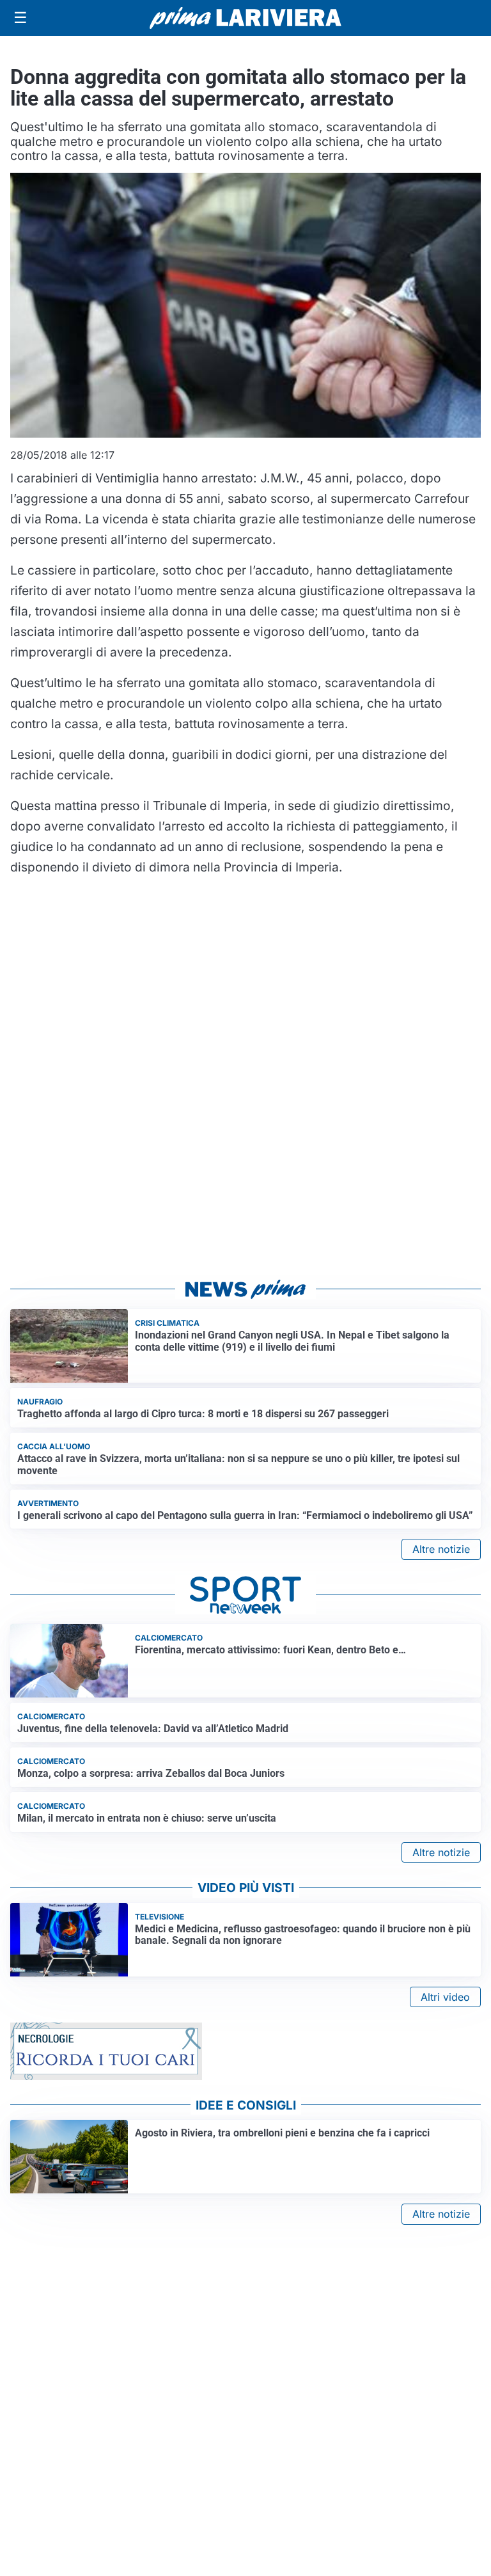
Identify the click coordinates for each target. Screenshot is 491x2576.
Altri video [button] (445, 1997)
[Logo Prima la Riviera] (245, 18)
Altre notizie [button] (441, 1549)
